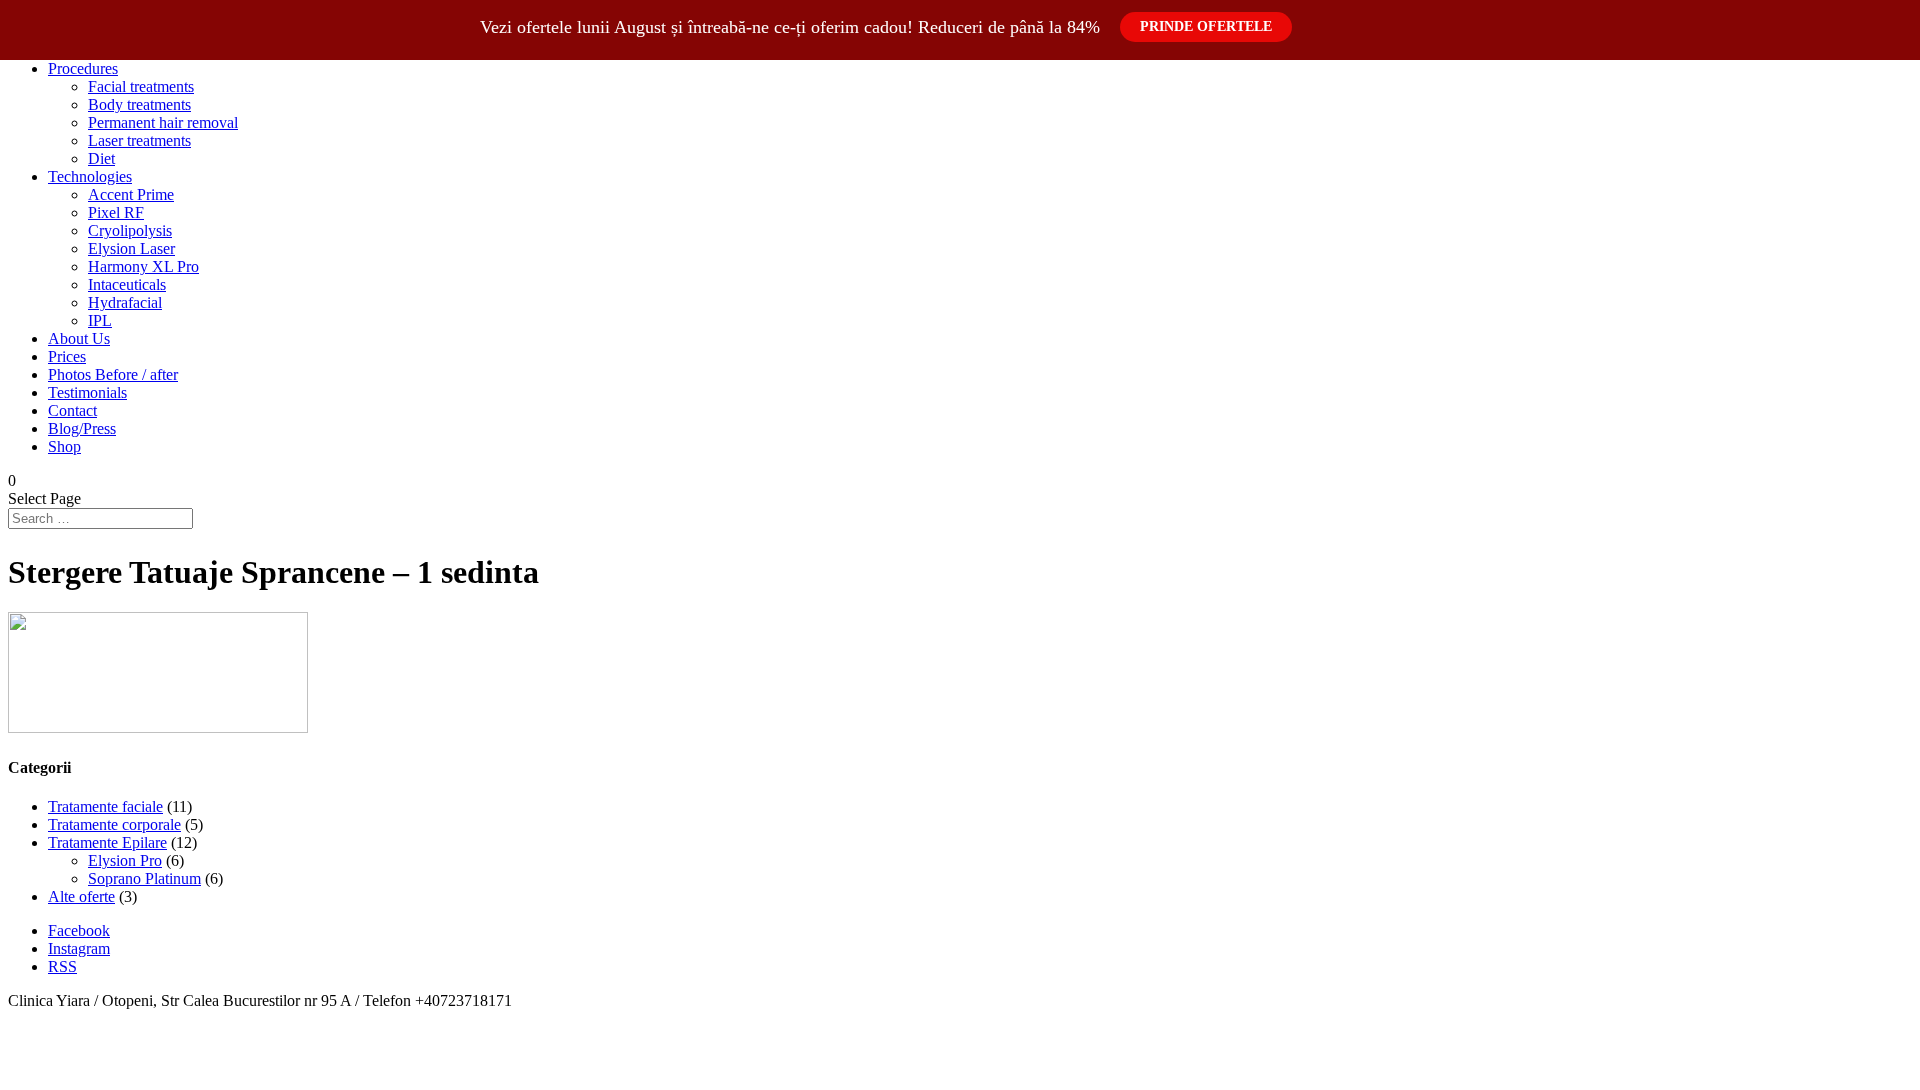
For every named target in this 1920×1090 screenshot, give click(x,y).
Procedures (83, 68)
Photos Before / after (113, 374)
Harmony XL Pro (143, 266)
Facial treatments (141, 86)
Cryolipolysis (130, 230)
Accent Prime (131, 194)
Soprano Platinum (144, 878)
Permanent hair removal (163, 122)
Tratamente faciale (105, 806)
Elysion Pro (125, 860)
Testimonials (87, 392)
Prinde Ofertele (1206, 26)
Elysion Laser (131, 248)
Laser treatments (139, 140)
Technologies (90, 176)
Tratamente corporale (114, 824)
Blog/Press (82, 428)
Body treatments (139, 104)
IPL (100, 320)
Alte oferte (81, 896)
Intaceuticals (127, 284)
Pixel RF (116, 212)
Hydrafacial (125, 302)
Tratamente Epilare (107, 842)
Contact (72, 410)
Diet (101, 158)
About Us (79, 338)
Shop (64, 446)
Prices (67, 356)
